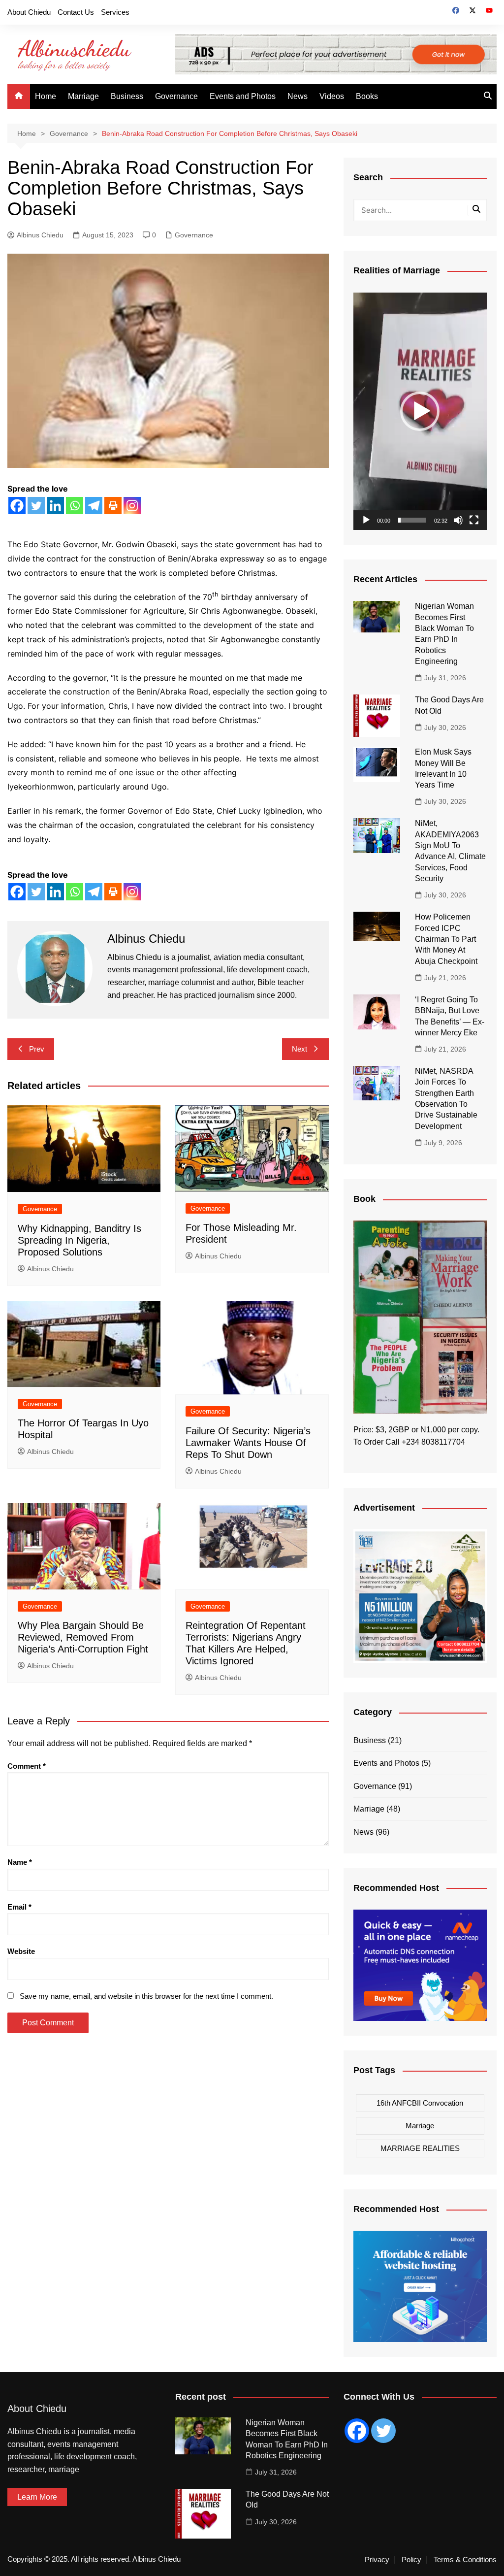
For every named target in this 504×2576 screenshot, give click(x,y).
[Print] (113, 506)
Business (127, 96)
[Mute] (458, 520)
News (298, 96)
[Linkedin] (55, 506)
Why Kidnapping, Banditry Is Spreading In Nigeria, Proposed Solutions (79, 1240)
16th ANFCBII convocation (420, 2103)
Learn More (37, 2497)
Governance (176, 96)
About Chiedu (29, 12)
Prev (37, 1049)
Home (46, 96)
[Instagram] (132, 506)
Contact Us (76, 12)
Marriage (83, 96)
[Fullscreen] (474, 520)
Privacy (377, 2560)
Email (19, 1907)
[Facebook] (17, 506)
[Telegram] (94, 506)
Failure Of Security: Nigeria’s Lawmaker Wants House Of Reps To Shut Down (248, 1443)
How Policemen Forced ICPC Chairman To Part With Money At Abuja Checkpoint (446, 939)
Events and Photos (243, 96)
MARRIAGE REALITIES (420, 2148)
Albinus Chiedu (40, 235)
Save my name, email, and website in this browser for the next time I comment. (146, 1996)
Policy (411, 2560)
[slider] (412, 520)
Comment (27, 1766)
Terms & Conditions (465, 2560)
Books (367, 96)
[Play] (366, 520)
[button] (420, 411)
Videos (332, 96)
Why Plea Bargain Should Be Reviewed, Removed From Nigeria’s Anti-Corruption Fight (83, 1637)
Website (21, 1951)
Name (20, 1862)
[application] (420, 411)
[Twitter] (36, 506)
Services (115, 12)
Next (299, 1049)
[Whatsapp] (75, 506)
